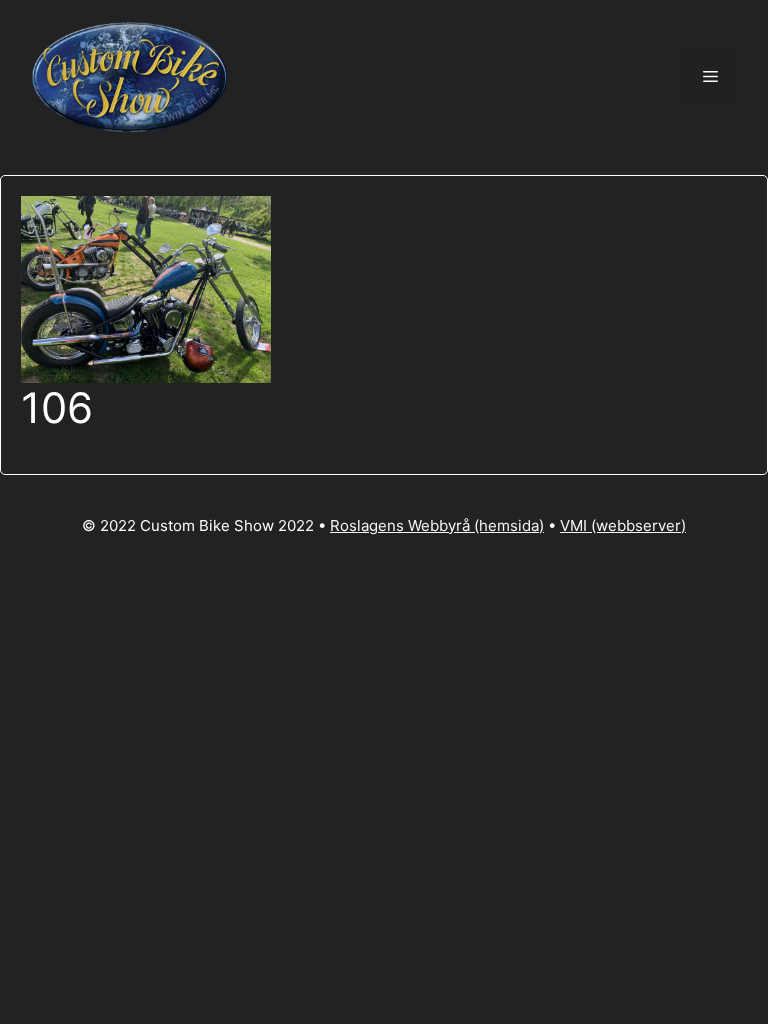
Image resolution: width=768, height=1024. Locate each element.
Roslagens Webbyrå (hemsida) (437, 525)
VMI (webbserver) (623, 525)
